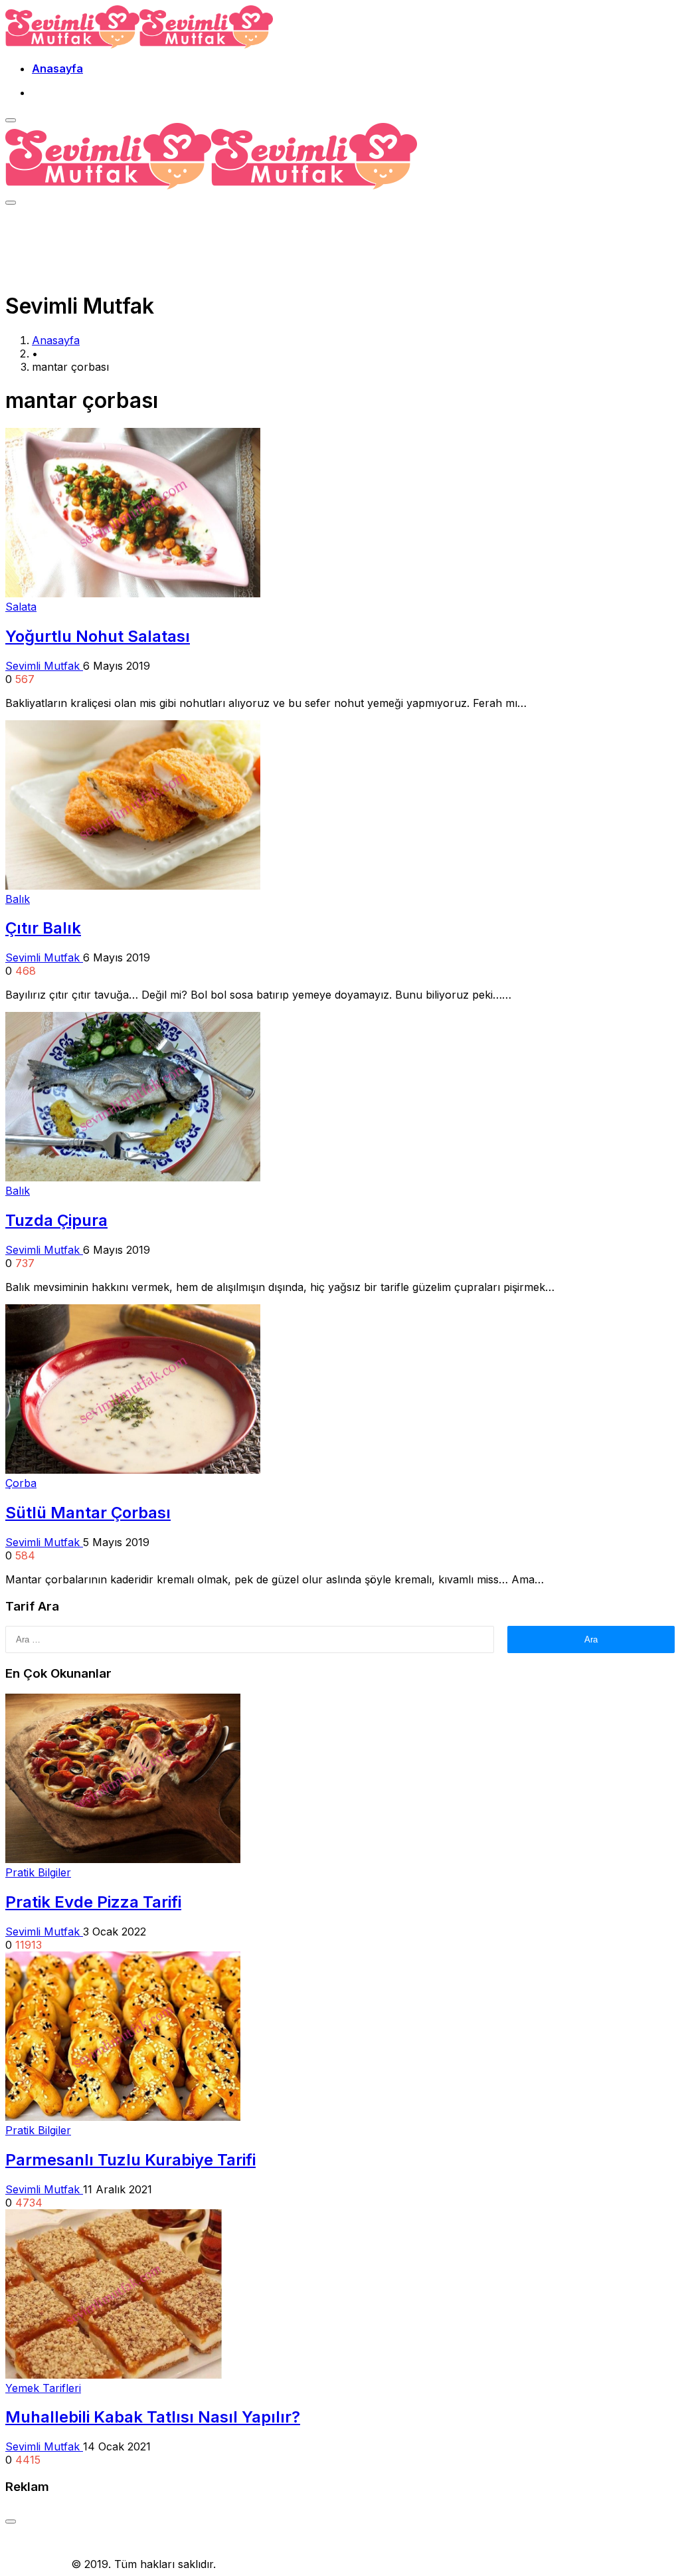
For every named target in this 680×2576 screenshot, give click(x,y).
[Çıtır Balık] (133, 886)
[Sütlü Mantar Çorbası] (133, 1470)
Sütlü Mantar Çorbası (88, 1513)
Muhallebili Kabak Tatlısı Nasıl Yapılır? (153, 2417)
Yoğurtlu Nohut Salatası (98, 636)
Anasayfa (57, 68)
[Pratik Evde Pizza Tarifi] (123, 1859)
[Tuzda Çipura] (133, 1177)
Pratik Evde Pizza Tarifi (93, 1902)
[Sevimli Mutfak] (139, 45)
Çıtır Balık (43, 928)
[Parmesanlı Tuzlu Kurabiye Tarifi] (123, 2117)
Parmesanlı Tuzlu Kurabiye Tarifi (130, 2160)
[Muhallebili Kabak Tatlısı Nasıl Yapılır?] (114, 2375)
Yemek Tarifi (37, 2564)
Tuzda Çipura (56, 1220)
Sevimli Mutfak (44, 666)
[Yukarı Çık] (11, 2522)
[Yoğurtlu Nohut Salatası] (133, 593)
